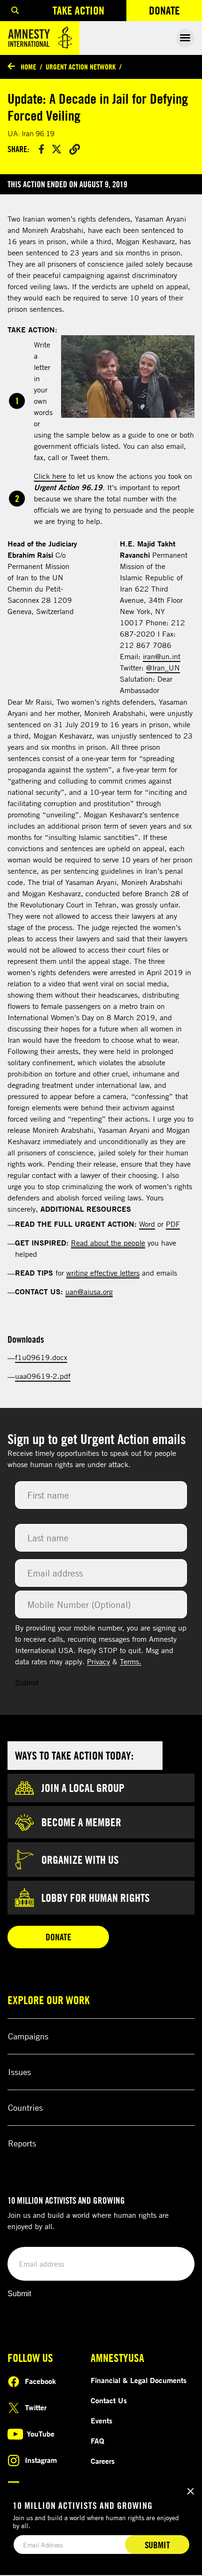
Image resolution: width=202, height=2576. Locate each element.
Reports (22, 2143)
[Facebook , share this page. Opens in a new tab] (41, 149)
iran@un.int (162, 656)
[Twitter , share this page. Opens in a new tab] (57, 149)
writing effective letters (103, 1273)
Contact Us (109, 2400)
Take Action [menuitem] (78, 10)
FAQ (97, 2441)
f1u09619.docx (41, 1357)
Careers (103, 2461)
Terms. (131, 1661)
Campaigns (28, 2036)
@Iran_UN (163, 668)
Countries (25, 2107)
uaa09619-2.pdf (43, 1376)
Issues (19, 2072)
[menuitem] (15, 11)
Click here (50, 476)
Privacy (98, 1661)
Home (28, 67)
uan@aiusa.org (89, 1292)
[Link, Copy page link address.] (75, 149)
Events (101, 2421)
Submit (27, 1683)
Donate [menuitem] (175, 12)
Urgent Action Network (81, 67)
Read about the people (108, 1243)
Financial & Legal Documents (139, 2380)
